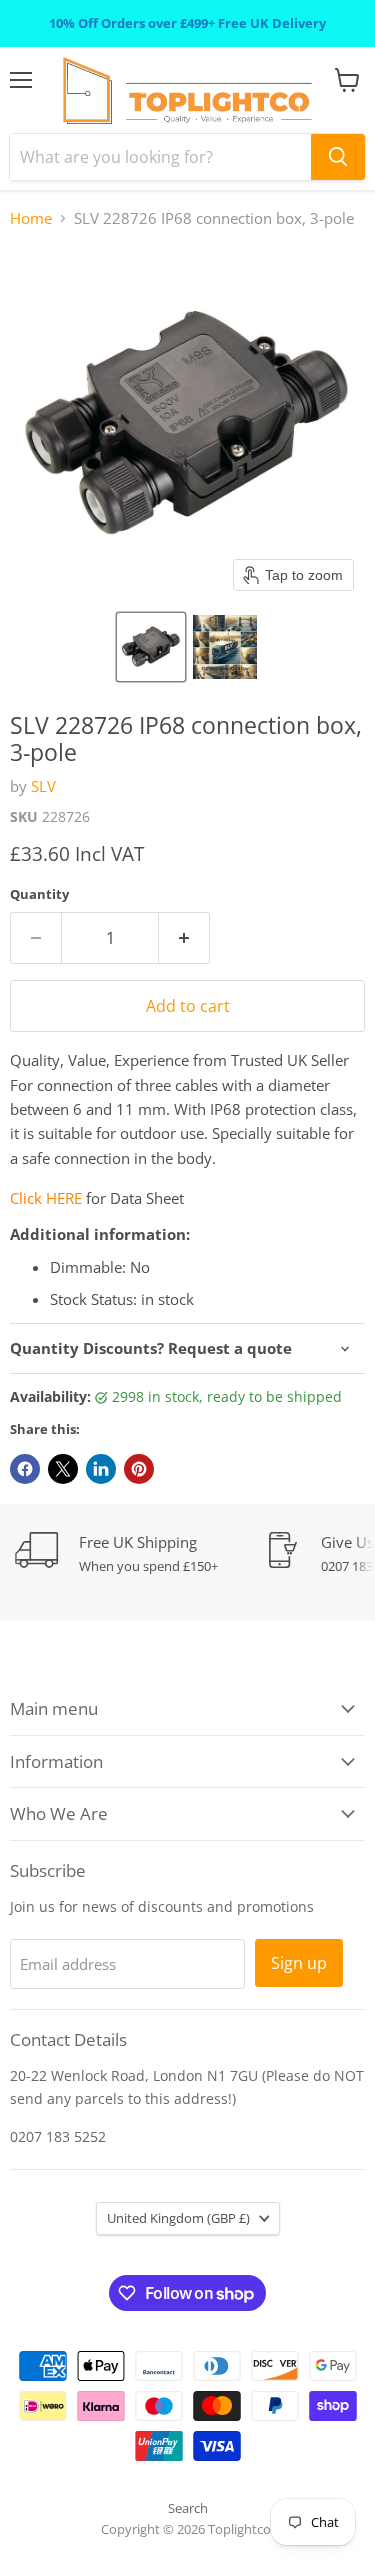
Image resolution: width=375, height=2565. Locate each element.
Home (31, 218)
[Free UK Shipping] (140, 1553)
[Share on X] (63, 1469)
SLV (43, 786)
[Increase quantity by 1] (184, 938)
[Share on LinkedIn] (101, 1469)
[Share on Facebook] (25, 1469)
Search (188, 2508)
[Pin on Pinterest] (139, 1469)
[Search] (338, 157)
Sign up (299, 1963)
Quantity (39, 894)
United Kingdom (178, 2218)
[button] (151, 647)
